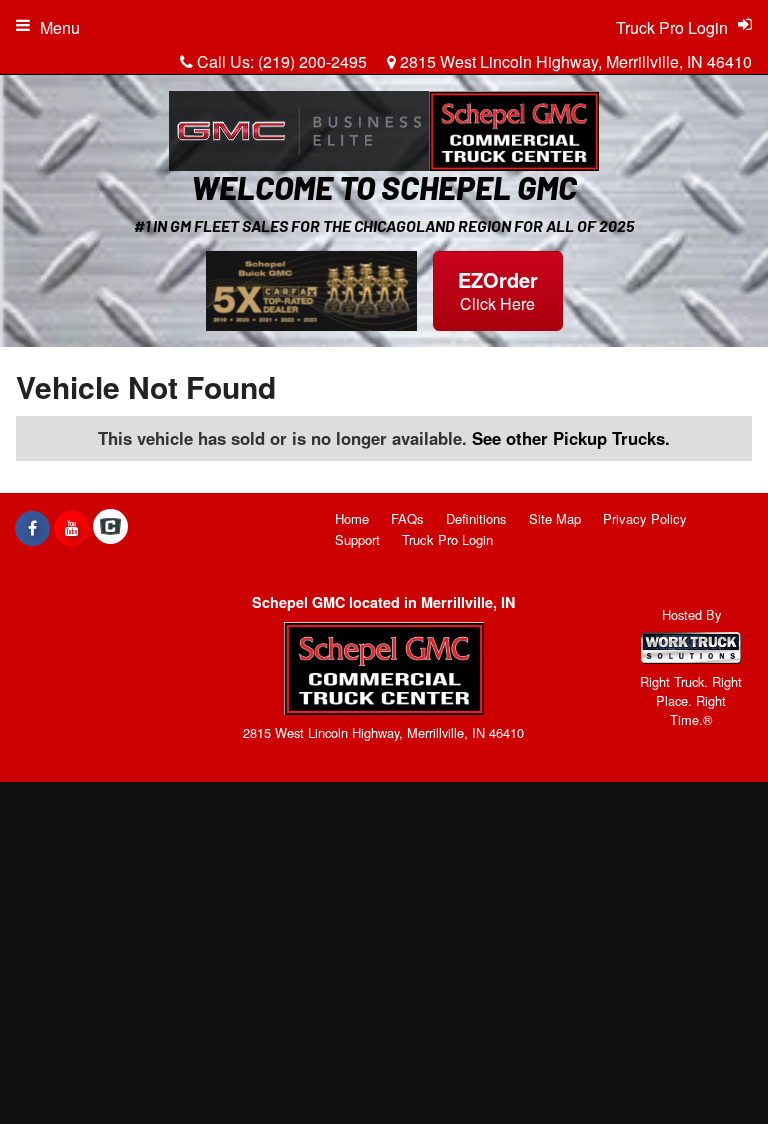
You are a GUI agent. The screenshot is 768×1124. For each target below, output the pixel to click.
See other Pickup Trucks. (571, 438)
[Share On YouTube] (71, 528)
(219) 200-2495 (312, 61)
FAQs (407, 518)
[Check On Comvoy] (110, 528)
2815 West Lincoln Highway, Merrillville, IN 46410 (574, 61)
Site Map (555, 518)
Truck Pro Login (447, 539)
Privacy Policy (645, 518)
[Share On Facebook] (32, 528)
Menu (60, 27)
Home (352, 518)
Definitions (476, 518)
